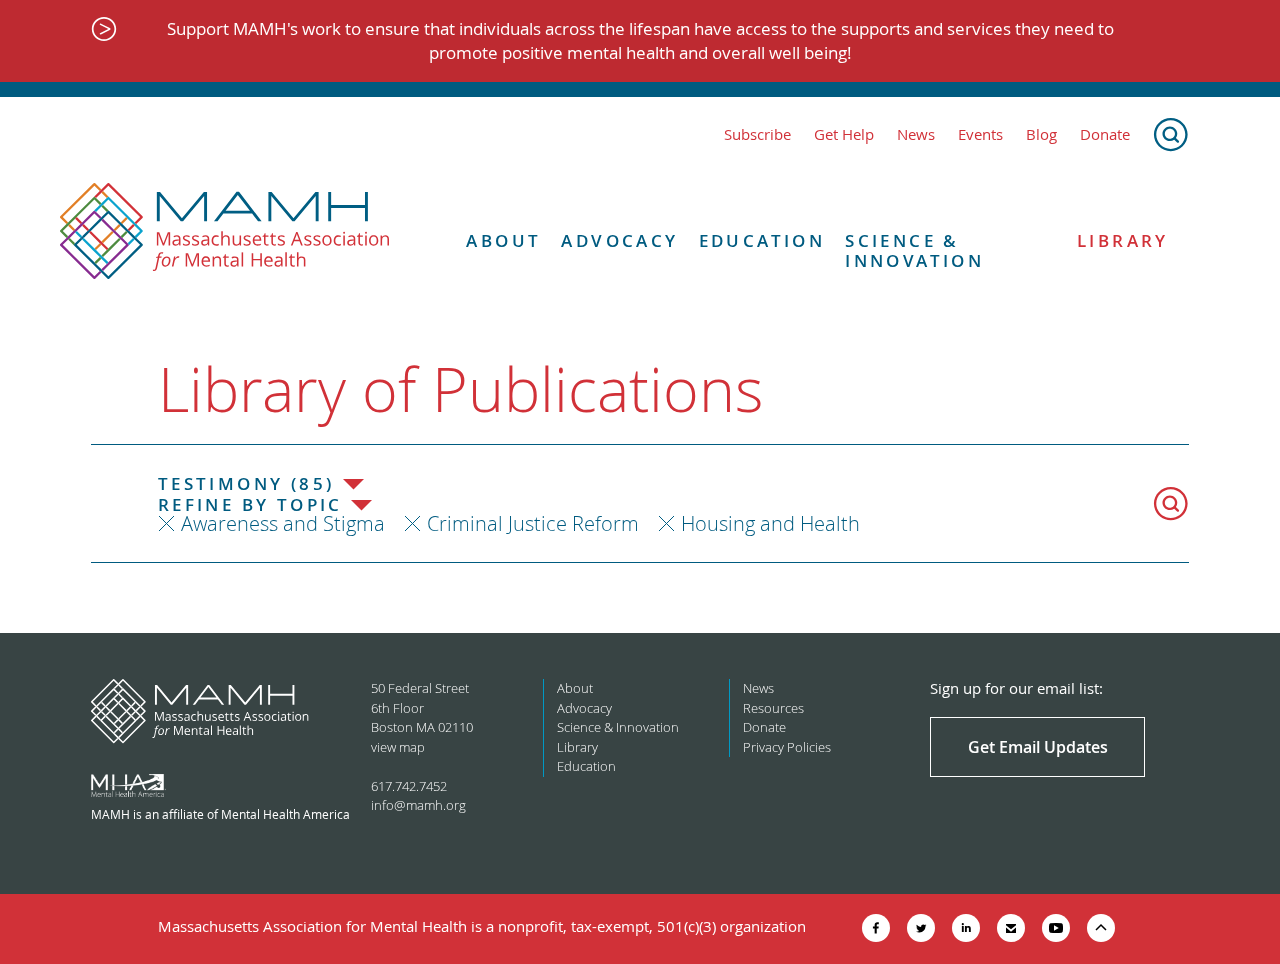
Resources (773, 708)
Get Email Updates (1038, 747)
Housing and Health (770, 523)
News (916, 134)
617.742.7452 (409, 786)
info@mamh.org (418, 805)
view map (398, 747)
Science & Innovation (914, 251)
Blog (1041, 134)
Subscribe (757, 134)
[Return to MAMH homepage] (225, 232)
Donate (1105, 134)
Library (1123, 241)
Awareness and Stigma (283, 523)
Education (762, 241)
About (503, 241)
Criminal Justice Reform (533, 523)
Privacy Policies (787, 747)
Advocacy (619, 241)
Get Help (844, 134)
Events (980, 134)
